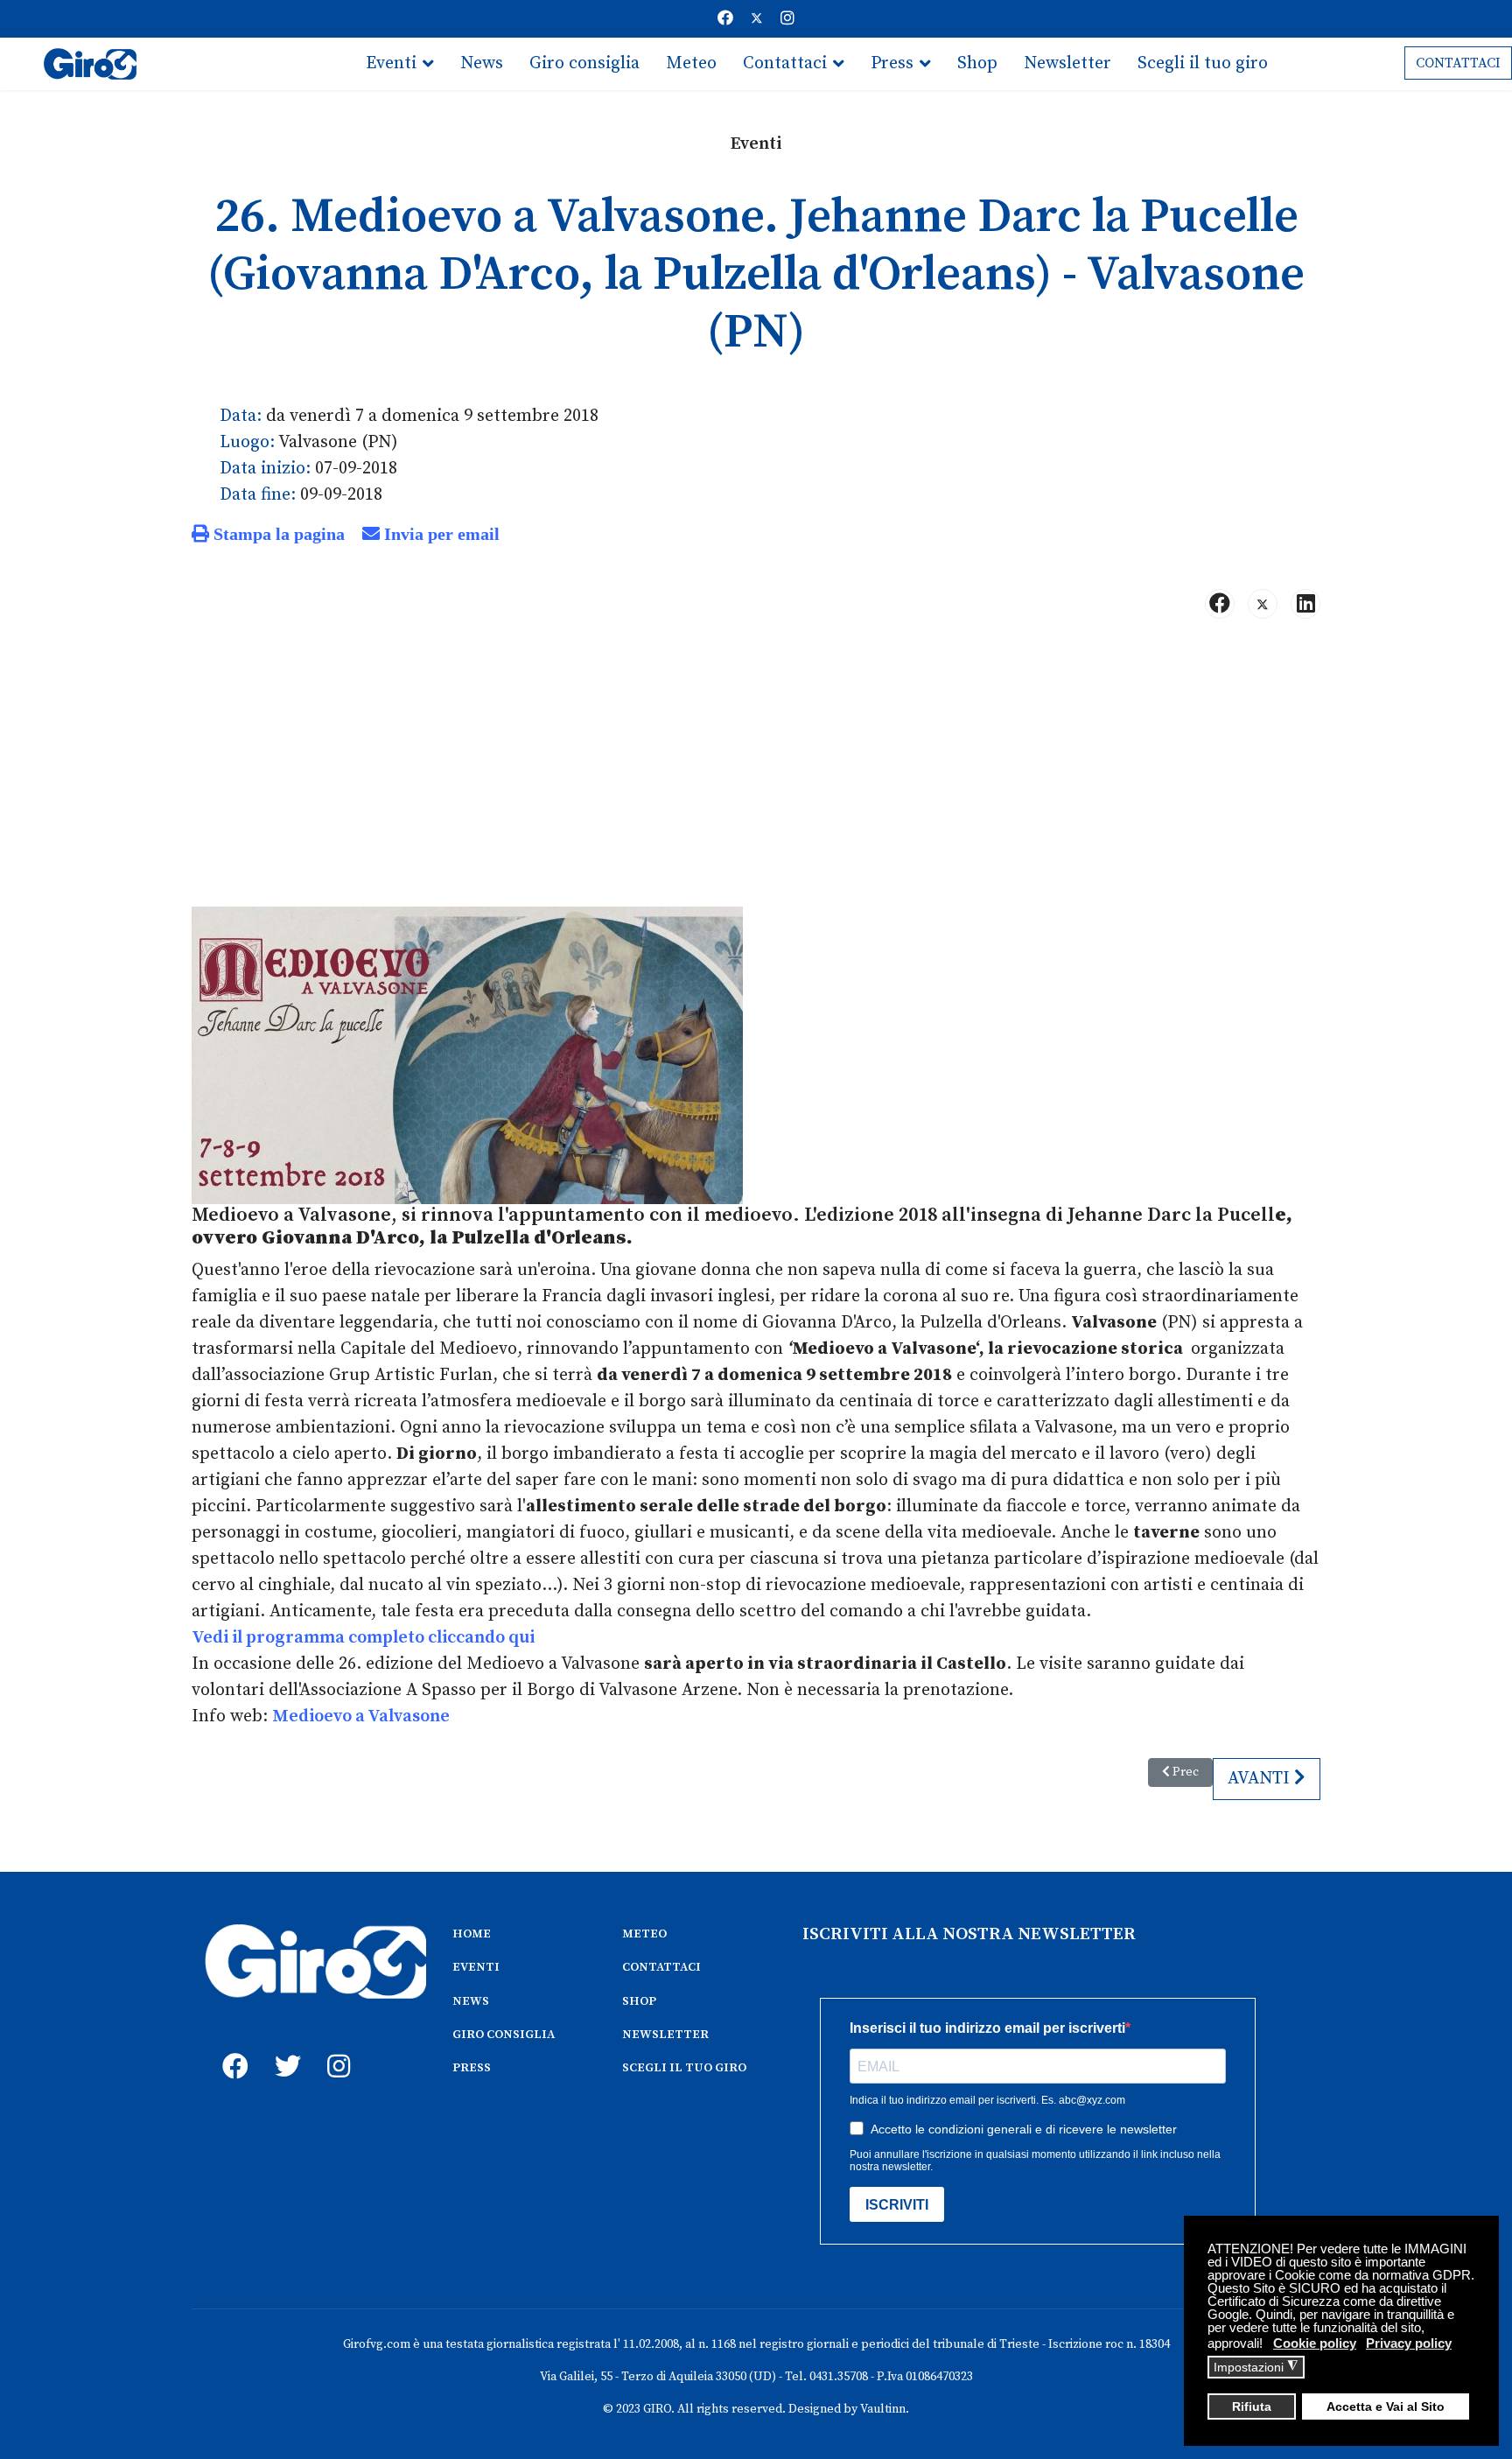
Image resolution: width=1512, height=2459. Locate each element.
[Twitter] (757, 19)
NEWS (471, 2001)
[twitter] (283, 2047)
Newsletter (1067, 63)
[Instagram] (787, 19)
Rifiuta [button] (1252, 2407)
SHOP (639, 2001)
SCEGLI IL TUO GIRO (684, 2068)
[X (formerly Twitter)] (1263, 604)
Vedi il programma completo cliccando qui (363, 1638)
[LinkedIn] (1305, 604)
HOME (472, 1934)
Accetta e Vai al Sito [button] (1386, 2407)
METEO (644, 1934)
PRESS (472, 2068)
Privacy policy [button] (1409, 2343)
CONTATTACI (1458, 63)
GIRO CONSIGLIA (504, 2035)
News (482, 63)
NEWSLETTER (665, 2035)
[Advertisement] (756, 770)
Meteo (691, 63)
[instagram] (336, 2047)
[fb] (231, 2047)
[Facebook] (725, 19)
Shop (977, 63)
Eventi (391, 63)
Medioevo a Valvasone (361, 1716)
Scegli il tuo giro (1203, 63)
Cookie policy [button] (1315, 2343)
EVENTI (476, 1967)
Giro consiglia (584, 63)
